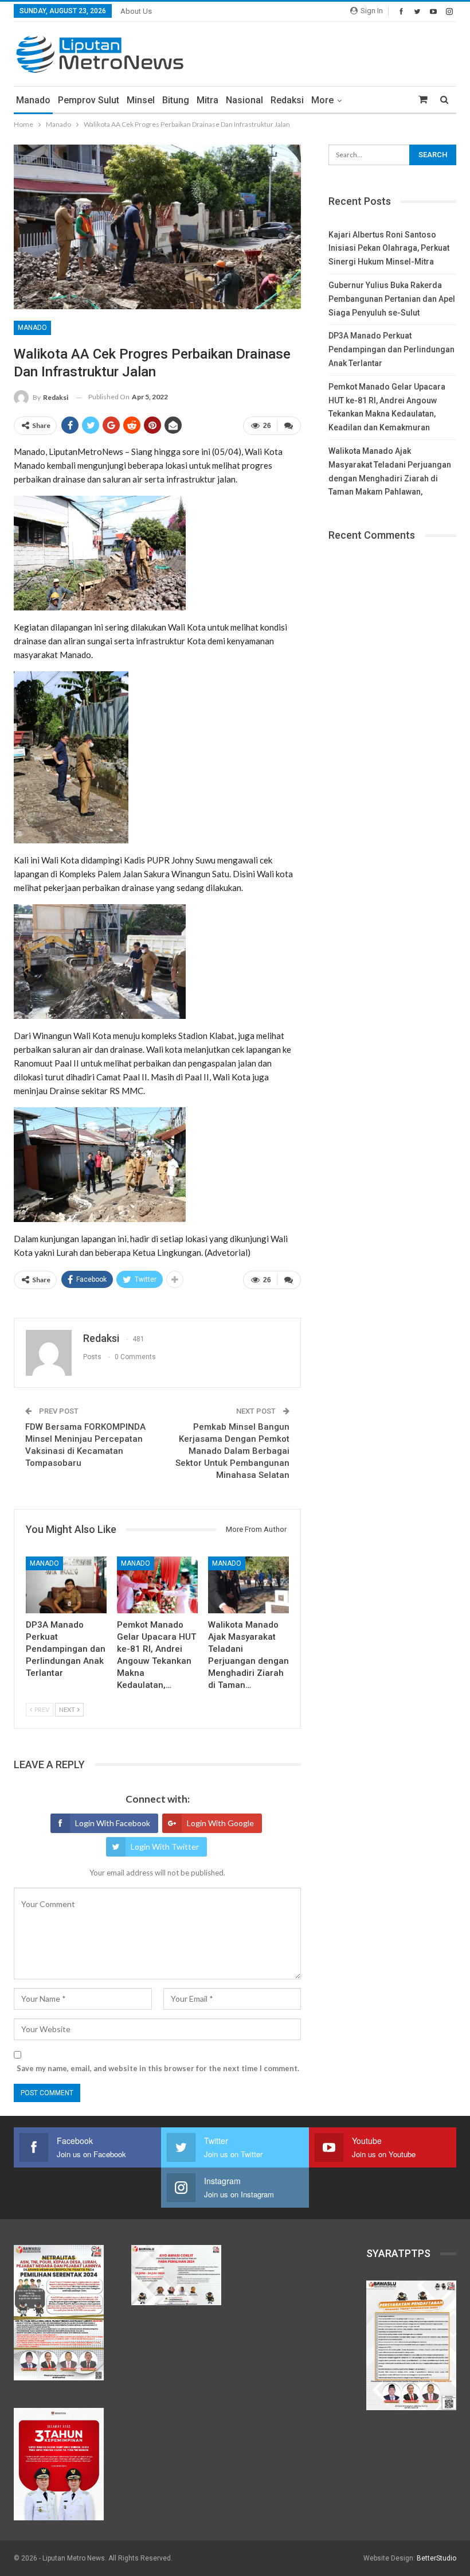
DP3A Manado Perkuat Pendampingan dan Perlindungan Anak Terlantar (391, 349)
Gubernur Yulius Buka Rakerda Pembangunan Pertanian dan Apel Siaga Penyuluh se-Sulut (392, 299)
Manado (33, 100)
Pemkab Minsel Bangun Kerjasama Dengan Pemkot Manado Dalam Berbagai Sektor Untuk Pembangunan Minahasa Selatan (232, 1451)
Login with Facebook (113, 1823)
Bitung (176, 100)
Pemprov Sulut (89, 100)
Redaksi (287, 100)
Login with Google (220, 1823)
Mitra (207, 100)
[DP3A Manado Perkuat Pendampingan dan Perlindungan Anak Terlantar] (66, 1585)
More (322, 100)
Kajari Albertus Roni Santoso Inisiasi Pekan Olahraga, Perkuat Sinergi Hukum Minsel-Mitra (389, 248)
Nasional (244, 100)
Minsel (141, 100)
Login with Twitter (165, 1847)
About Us (136, 11)
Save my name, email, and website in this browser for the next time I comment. (158, 2068)
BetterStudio (436, 2558)
